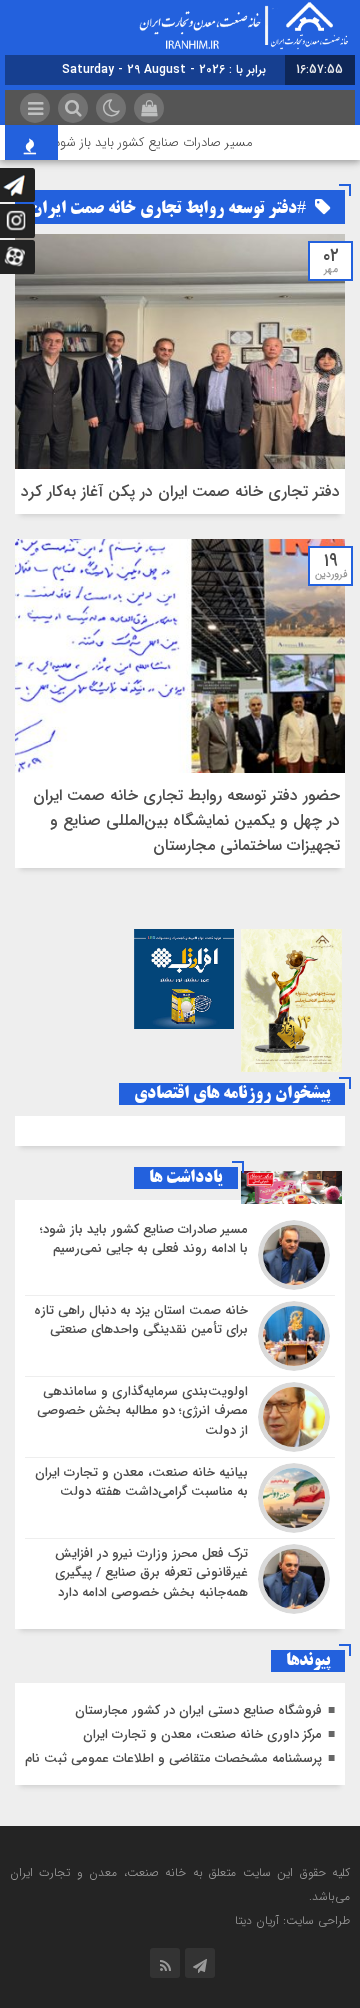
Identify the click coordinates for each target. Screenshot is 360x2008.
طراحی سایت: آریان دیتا (292, 1920)
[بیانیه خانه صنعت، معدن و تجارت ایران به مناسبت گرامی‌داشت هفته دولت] (180, 1498)
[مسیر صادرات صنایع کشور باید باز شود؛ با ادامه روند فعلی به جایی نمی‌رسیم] (180, 1255)
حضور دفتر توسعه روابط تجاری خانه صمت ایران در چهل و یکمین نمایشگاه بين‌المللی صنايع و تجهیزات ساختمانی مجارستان (186, 820)
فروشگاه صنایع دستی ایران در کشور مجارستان (198, 1710)
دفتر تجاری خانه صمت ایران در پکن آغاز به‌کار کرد (180, 491)
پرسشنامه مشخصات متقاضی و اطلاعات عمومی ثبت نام (173, 1758)
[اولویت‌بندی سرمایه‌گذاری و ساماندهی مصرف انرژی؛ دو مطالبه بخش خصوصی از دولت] (180, 1417)
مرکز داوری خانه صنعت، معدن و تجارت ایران (202, 1734)
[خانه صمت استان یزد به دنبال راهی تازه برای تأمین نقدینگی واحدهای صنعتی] (180, 1336)
